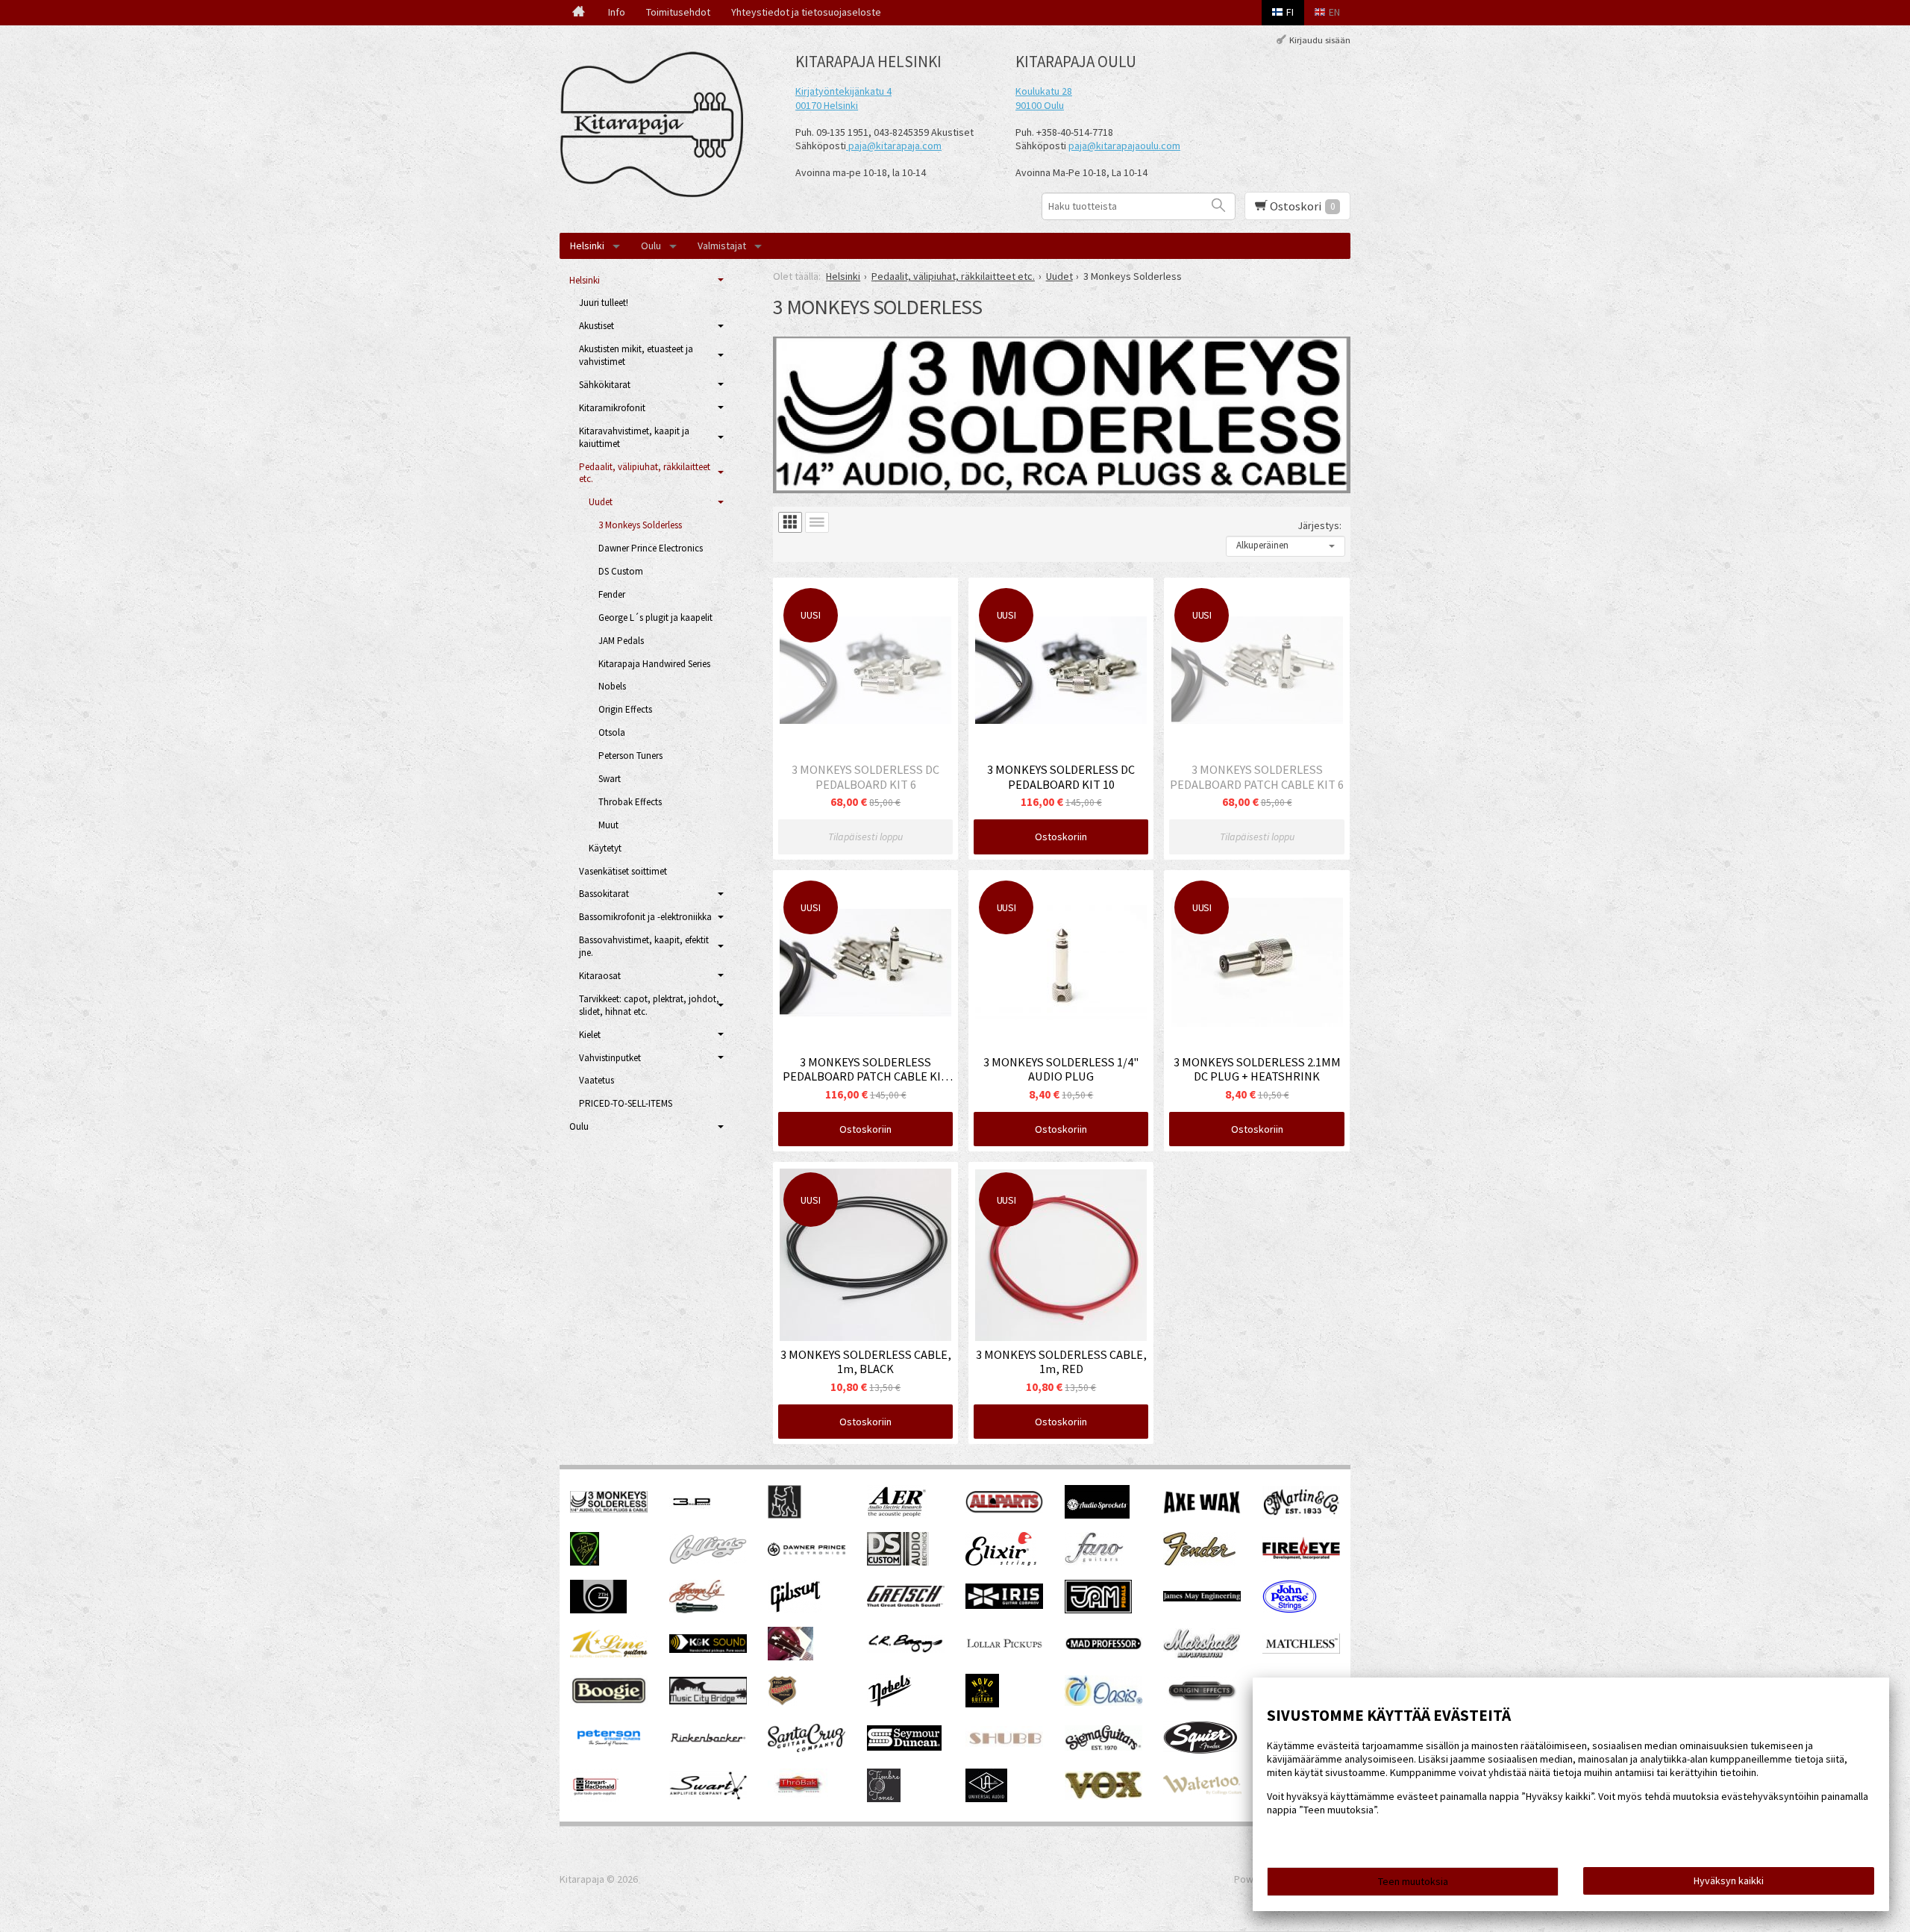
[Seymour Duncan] (904, 1747)
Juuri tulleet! (604, 303)
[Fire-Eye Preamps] (1301, 1558)
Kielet (590, 1035)
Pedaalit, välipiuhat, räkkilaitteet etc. (645, 473)
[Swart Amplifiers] (708, 1796)
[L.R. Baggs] (906, 1649)
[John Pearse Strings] (1290, 1610)
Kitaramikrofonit (612, 408)
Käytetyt (605, 848)
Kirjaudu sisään (1320, 40)
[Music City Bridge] (708, 1701)
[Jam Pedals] (1098, 1610)
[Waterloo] (1202, 1791)
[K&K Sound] (708, 1649)
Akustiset (597, 326)
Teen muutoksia (1413, 1881)
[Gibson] (795, 1610)
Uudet (601, 502)
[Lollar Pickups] (1004, 1653)
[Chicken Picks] (585, 1562)
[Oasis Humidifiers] (1103, 1702)
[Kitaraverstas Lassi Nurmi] (790, 1657)
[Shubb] (1004, 1746)
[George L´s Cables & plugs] (697, 1610)
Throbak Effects (630, 802)
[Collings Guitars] (708, 1560)
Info (617, 12)
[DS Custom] (898, 1562)
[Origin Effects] (1202, 1701)
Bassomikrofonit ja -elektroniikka (645, 917)
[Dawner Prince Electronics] (807, 1552)
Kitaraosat (600, 976)
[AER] (897, 1515)
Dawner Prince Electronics (651, 548)
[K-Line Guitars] (609, 1654)
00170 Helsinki (827, 105)
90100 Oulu (1040, 105)
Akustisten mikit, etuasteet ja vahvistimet (636, 355)
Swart (610, 779)
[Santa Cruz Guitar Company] (807, 1748)
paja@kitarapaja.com (895, 146)
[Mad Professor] (1103, 1646)
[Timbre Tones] (884, 1798)
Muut (608, 825)
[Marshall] (1202, 1655)
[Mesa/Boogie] (609, 1703)
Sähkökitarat (605, 385)
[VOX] (1103, 1796)
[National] (782, 1704)
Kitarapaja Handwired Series (654, 664)
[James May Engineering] (1202, 1598)
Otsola (612, 732)
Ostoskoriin (1061, 837)
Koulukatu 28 (1044, 91)
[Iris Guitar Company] (1004, 1605)
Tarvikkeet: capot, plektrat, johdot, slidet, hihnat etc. (649, 1005)
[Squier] (1200, 1751)
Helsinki (587, 246)
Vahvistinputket (610, 1058)
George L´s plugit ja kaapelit (655, 618)
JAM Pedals (621, 641)
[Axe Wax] (1202, 1510)
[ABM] (785, 1515)
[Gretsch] (906, 1603)
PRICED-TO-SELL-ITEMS (626, 1103)
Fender (612, 594)
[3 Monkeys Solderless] (609, 1509)
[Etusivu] (579, 13)
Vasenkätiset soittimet (623, 871)
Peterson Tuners (630, 756)
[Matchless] (1301, 1650)
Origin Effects (625, 709)
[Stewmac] (595, 1798)
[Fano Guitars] (1094, 1562)
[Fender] (1199, 1562)
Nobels (612, 686)
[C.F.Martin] (1301, 1515)
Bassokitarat (604, 894)
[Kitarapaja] (657, 125)
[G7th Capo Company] (598, 1610)
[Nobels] (890, 1704)
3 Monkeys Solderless (640, 525)
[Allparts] (1004, 1510)
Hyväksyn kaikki (1729, 1881)
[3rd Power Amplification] (692, 1515)
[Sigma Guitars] (1103, 1747)
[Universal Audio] (986, 1798)
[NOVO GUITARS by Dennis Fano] (982, 1704)
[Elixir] (1001, 1562)
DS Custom (621, 571)
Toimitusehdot (678, 12)
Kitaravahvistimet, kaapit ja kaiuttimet (634, 437)
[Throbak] (798, 1798)
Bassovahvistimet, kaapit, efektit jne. (644, 946)
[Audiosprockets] (1097, 1515)
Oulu (651, 246)
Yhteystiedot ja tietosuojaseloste (806, 12)
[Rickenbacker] (708, 1740)
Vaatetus (597, 1080)
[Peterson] (609, 1750)
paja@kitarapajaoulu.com (1124, 146)
